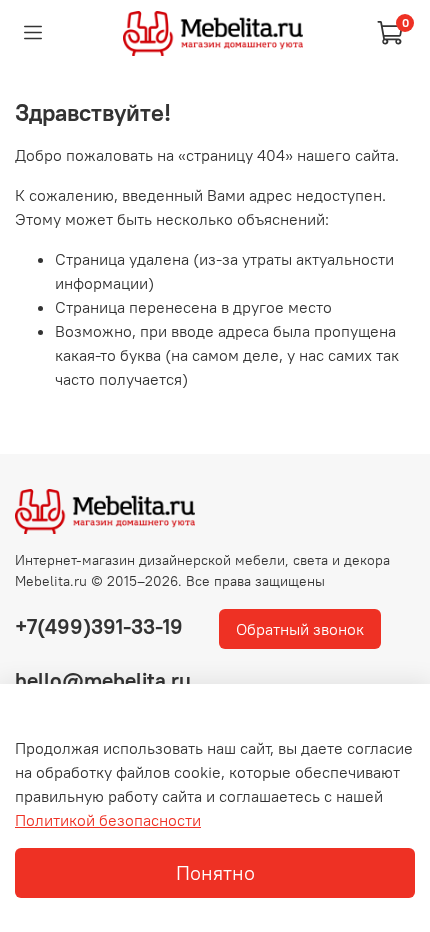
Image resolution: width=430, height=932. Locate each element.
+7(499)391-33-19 (99, 626)
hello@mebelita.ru (103, 680)
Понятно (215, 872)
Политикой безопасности (108, 820)
